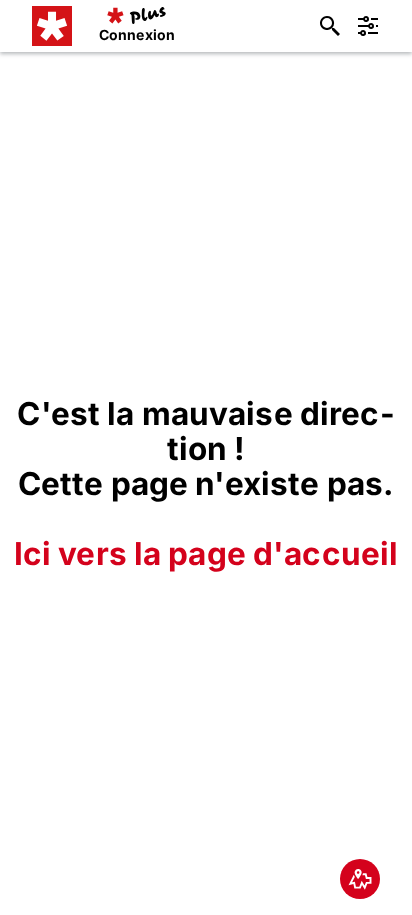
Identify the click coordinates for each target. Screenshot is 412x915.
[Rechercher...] (330, 26)
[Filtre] (368, 26)
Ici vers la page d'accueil (206, 553)
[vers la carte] (360, 879)
